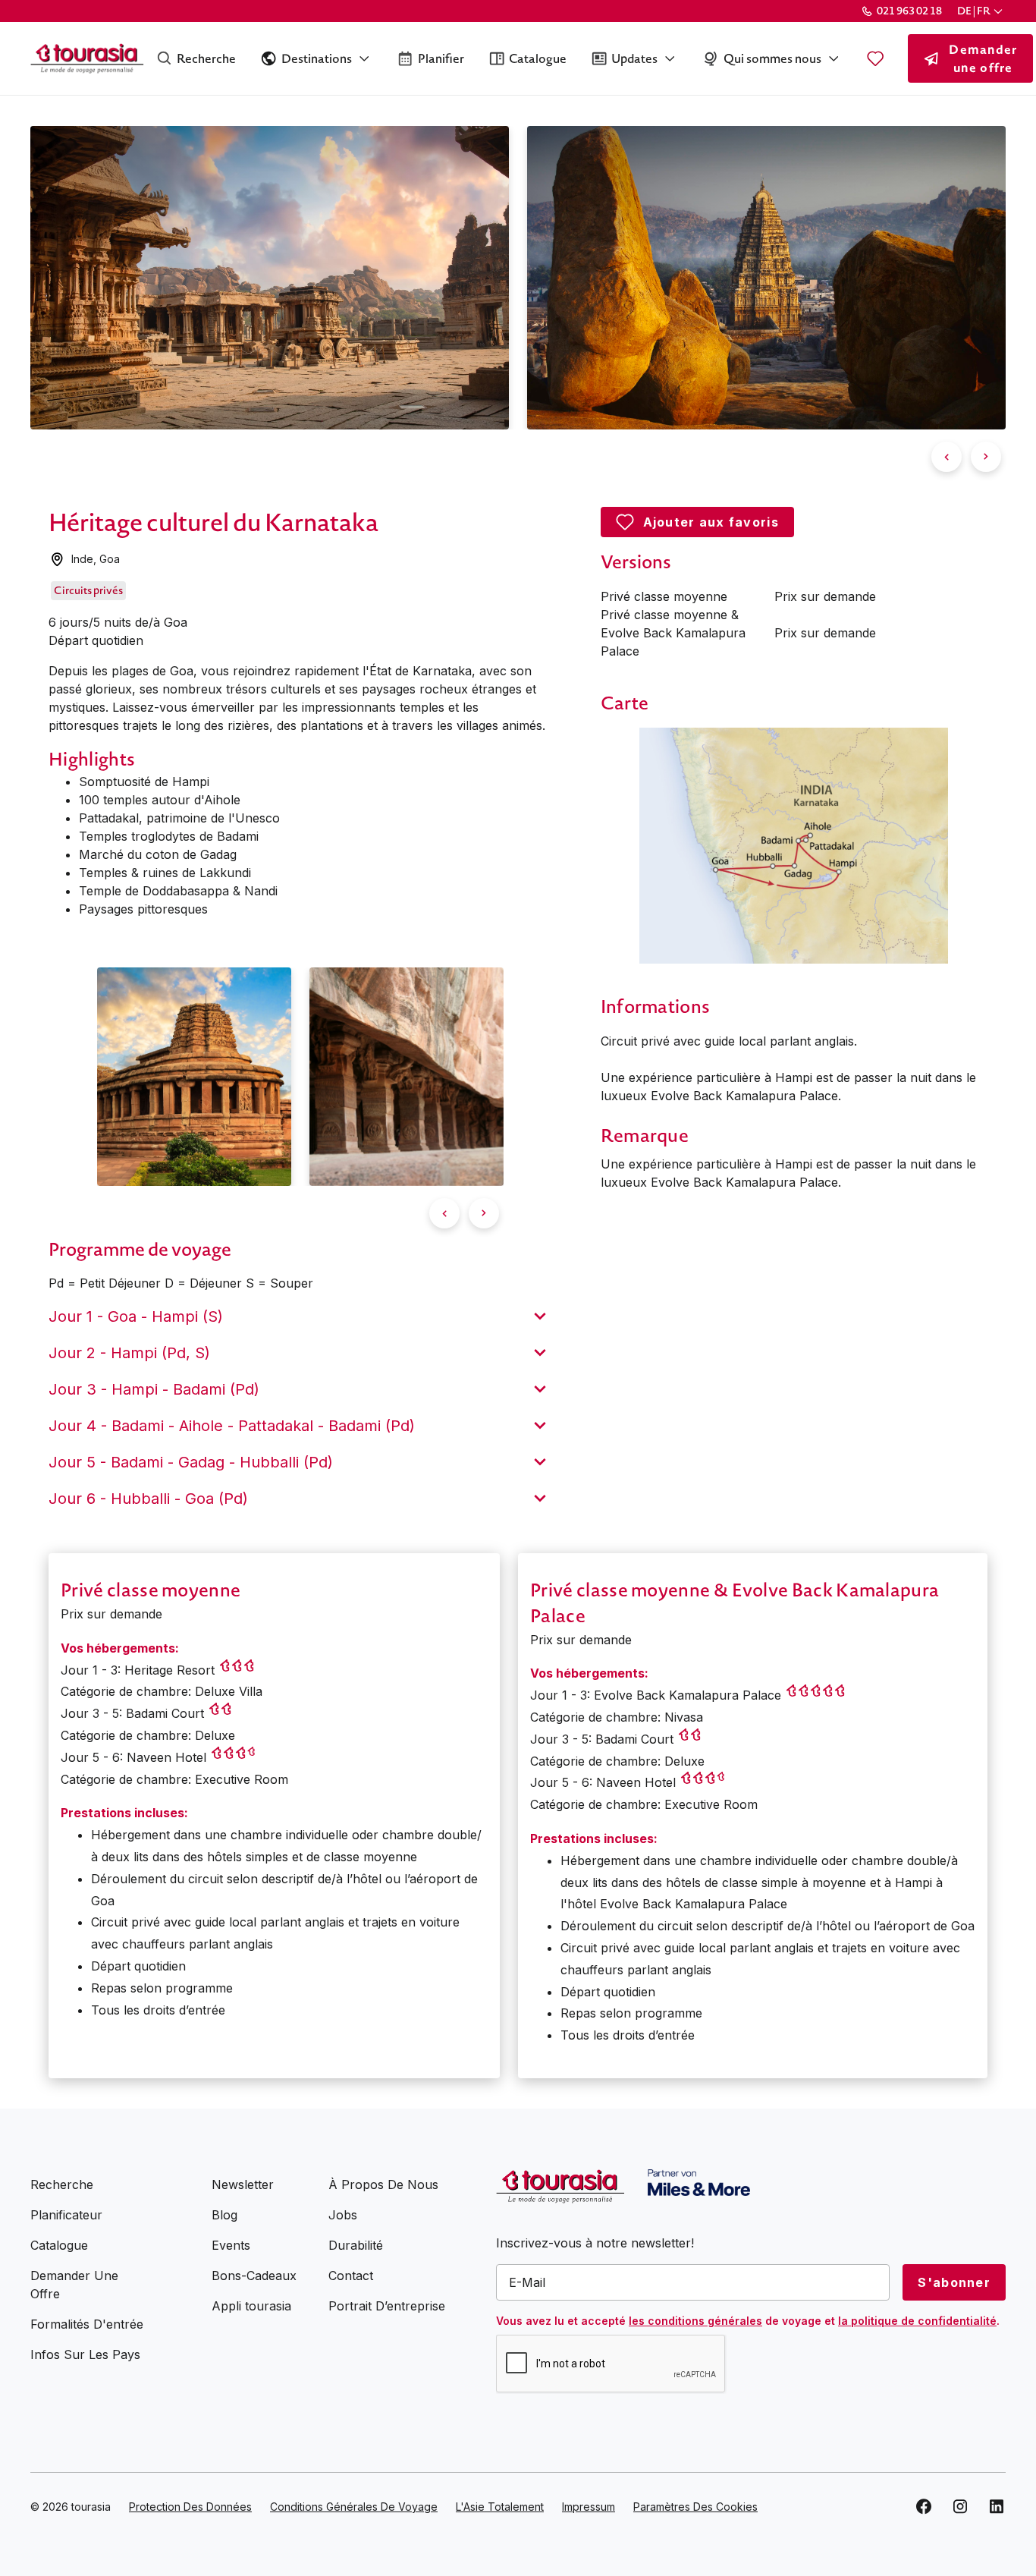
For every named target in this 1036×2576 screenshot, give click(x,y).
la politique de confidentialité (917, 2321)
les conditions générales (695, 2321)
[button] (981, 11)
